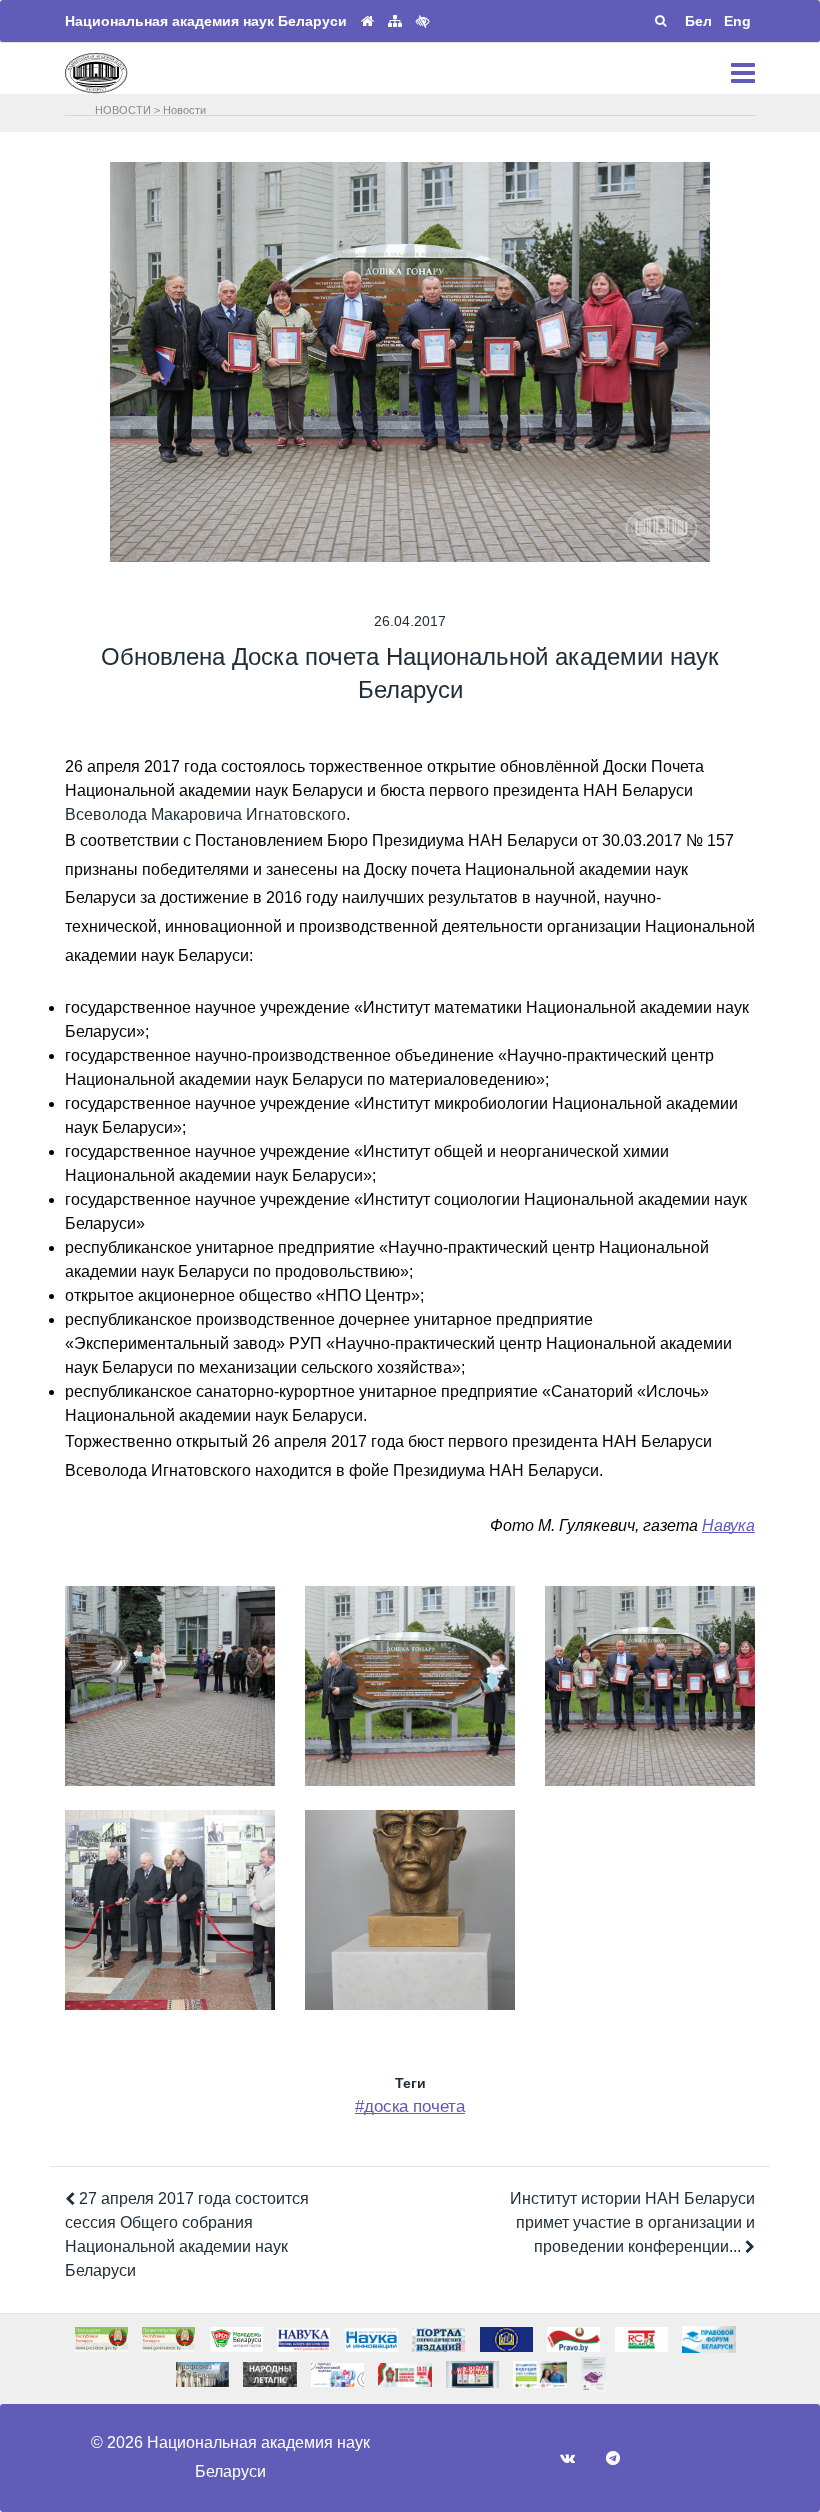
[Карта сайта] (395, 21)
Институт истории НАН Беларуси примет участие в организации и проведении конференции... (632, 2222)
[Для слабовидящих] (423, 21)
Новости (184, 110)
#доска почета (410, 2106)
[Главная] (367, 21)
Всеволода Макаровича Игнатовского (205, 814)
